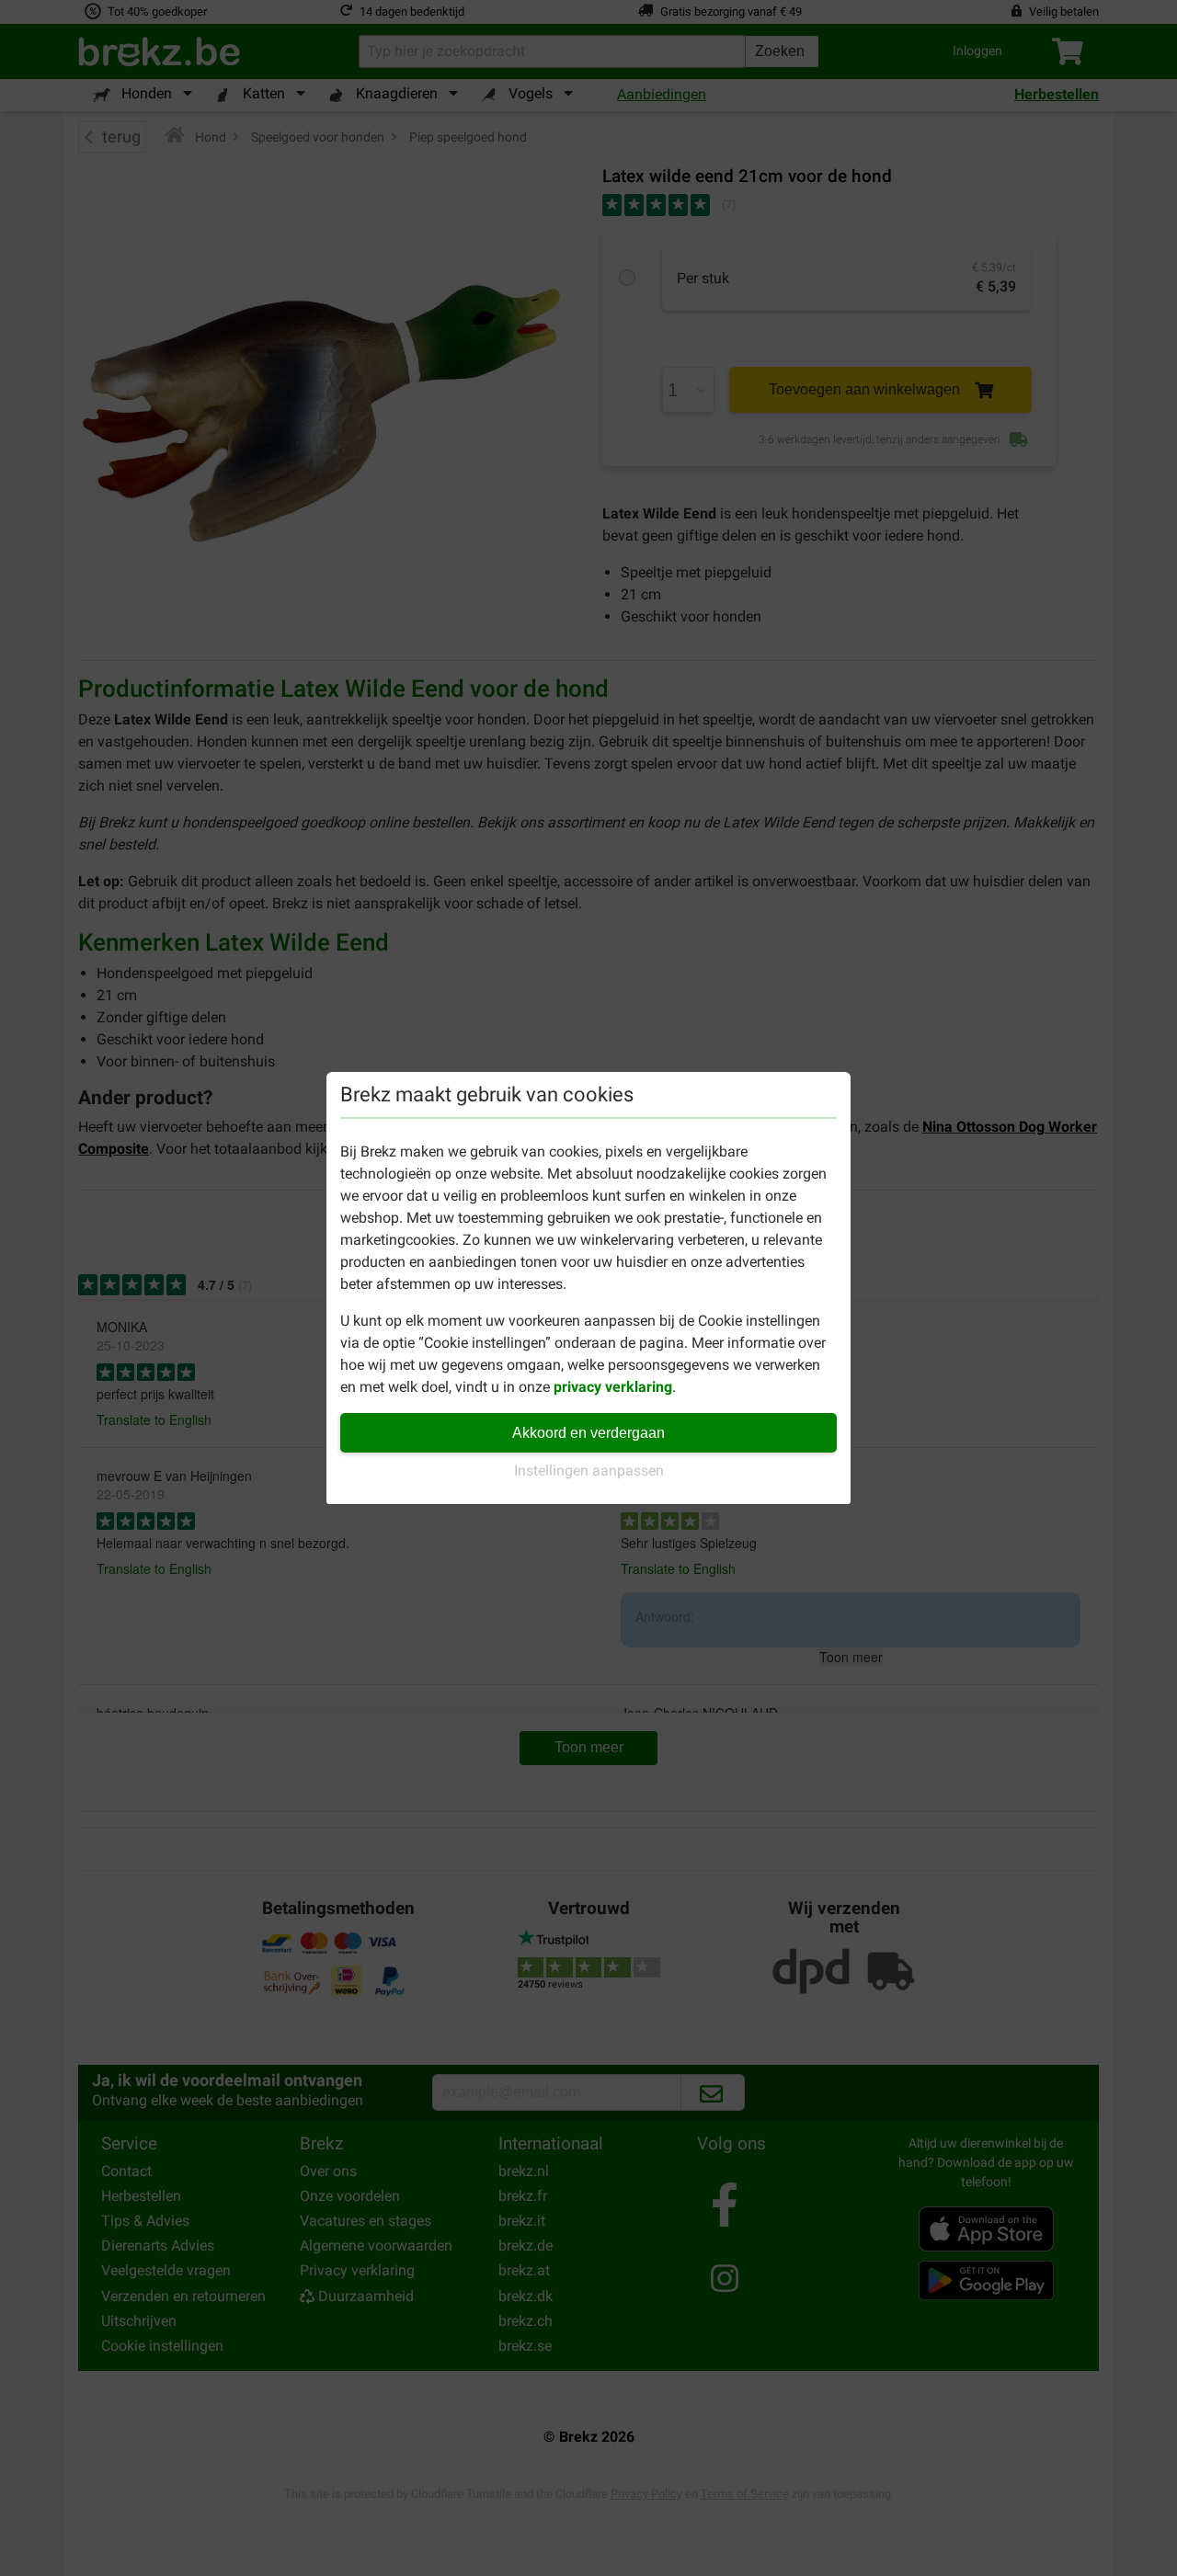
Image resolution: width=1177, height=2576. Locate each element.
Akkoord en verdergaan (588, 1433)
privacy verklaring (613, 1387)
